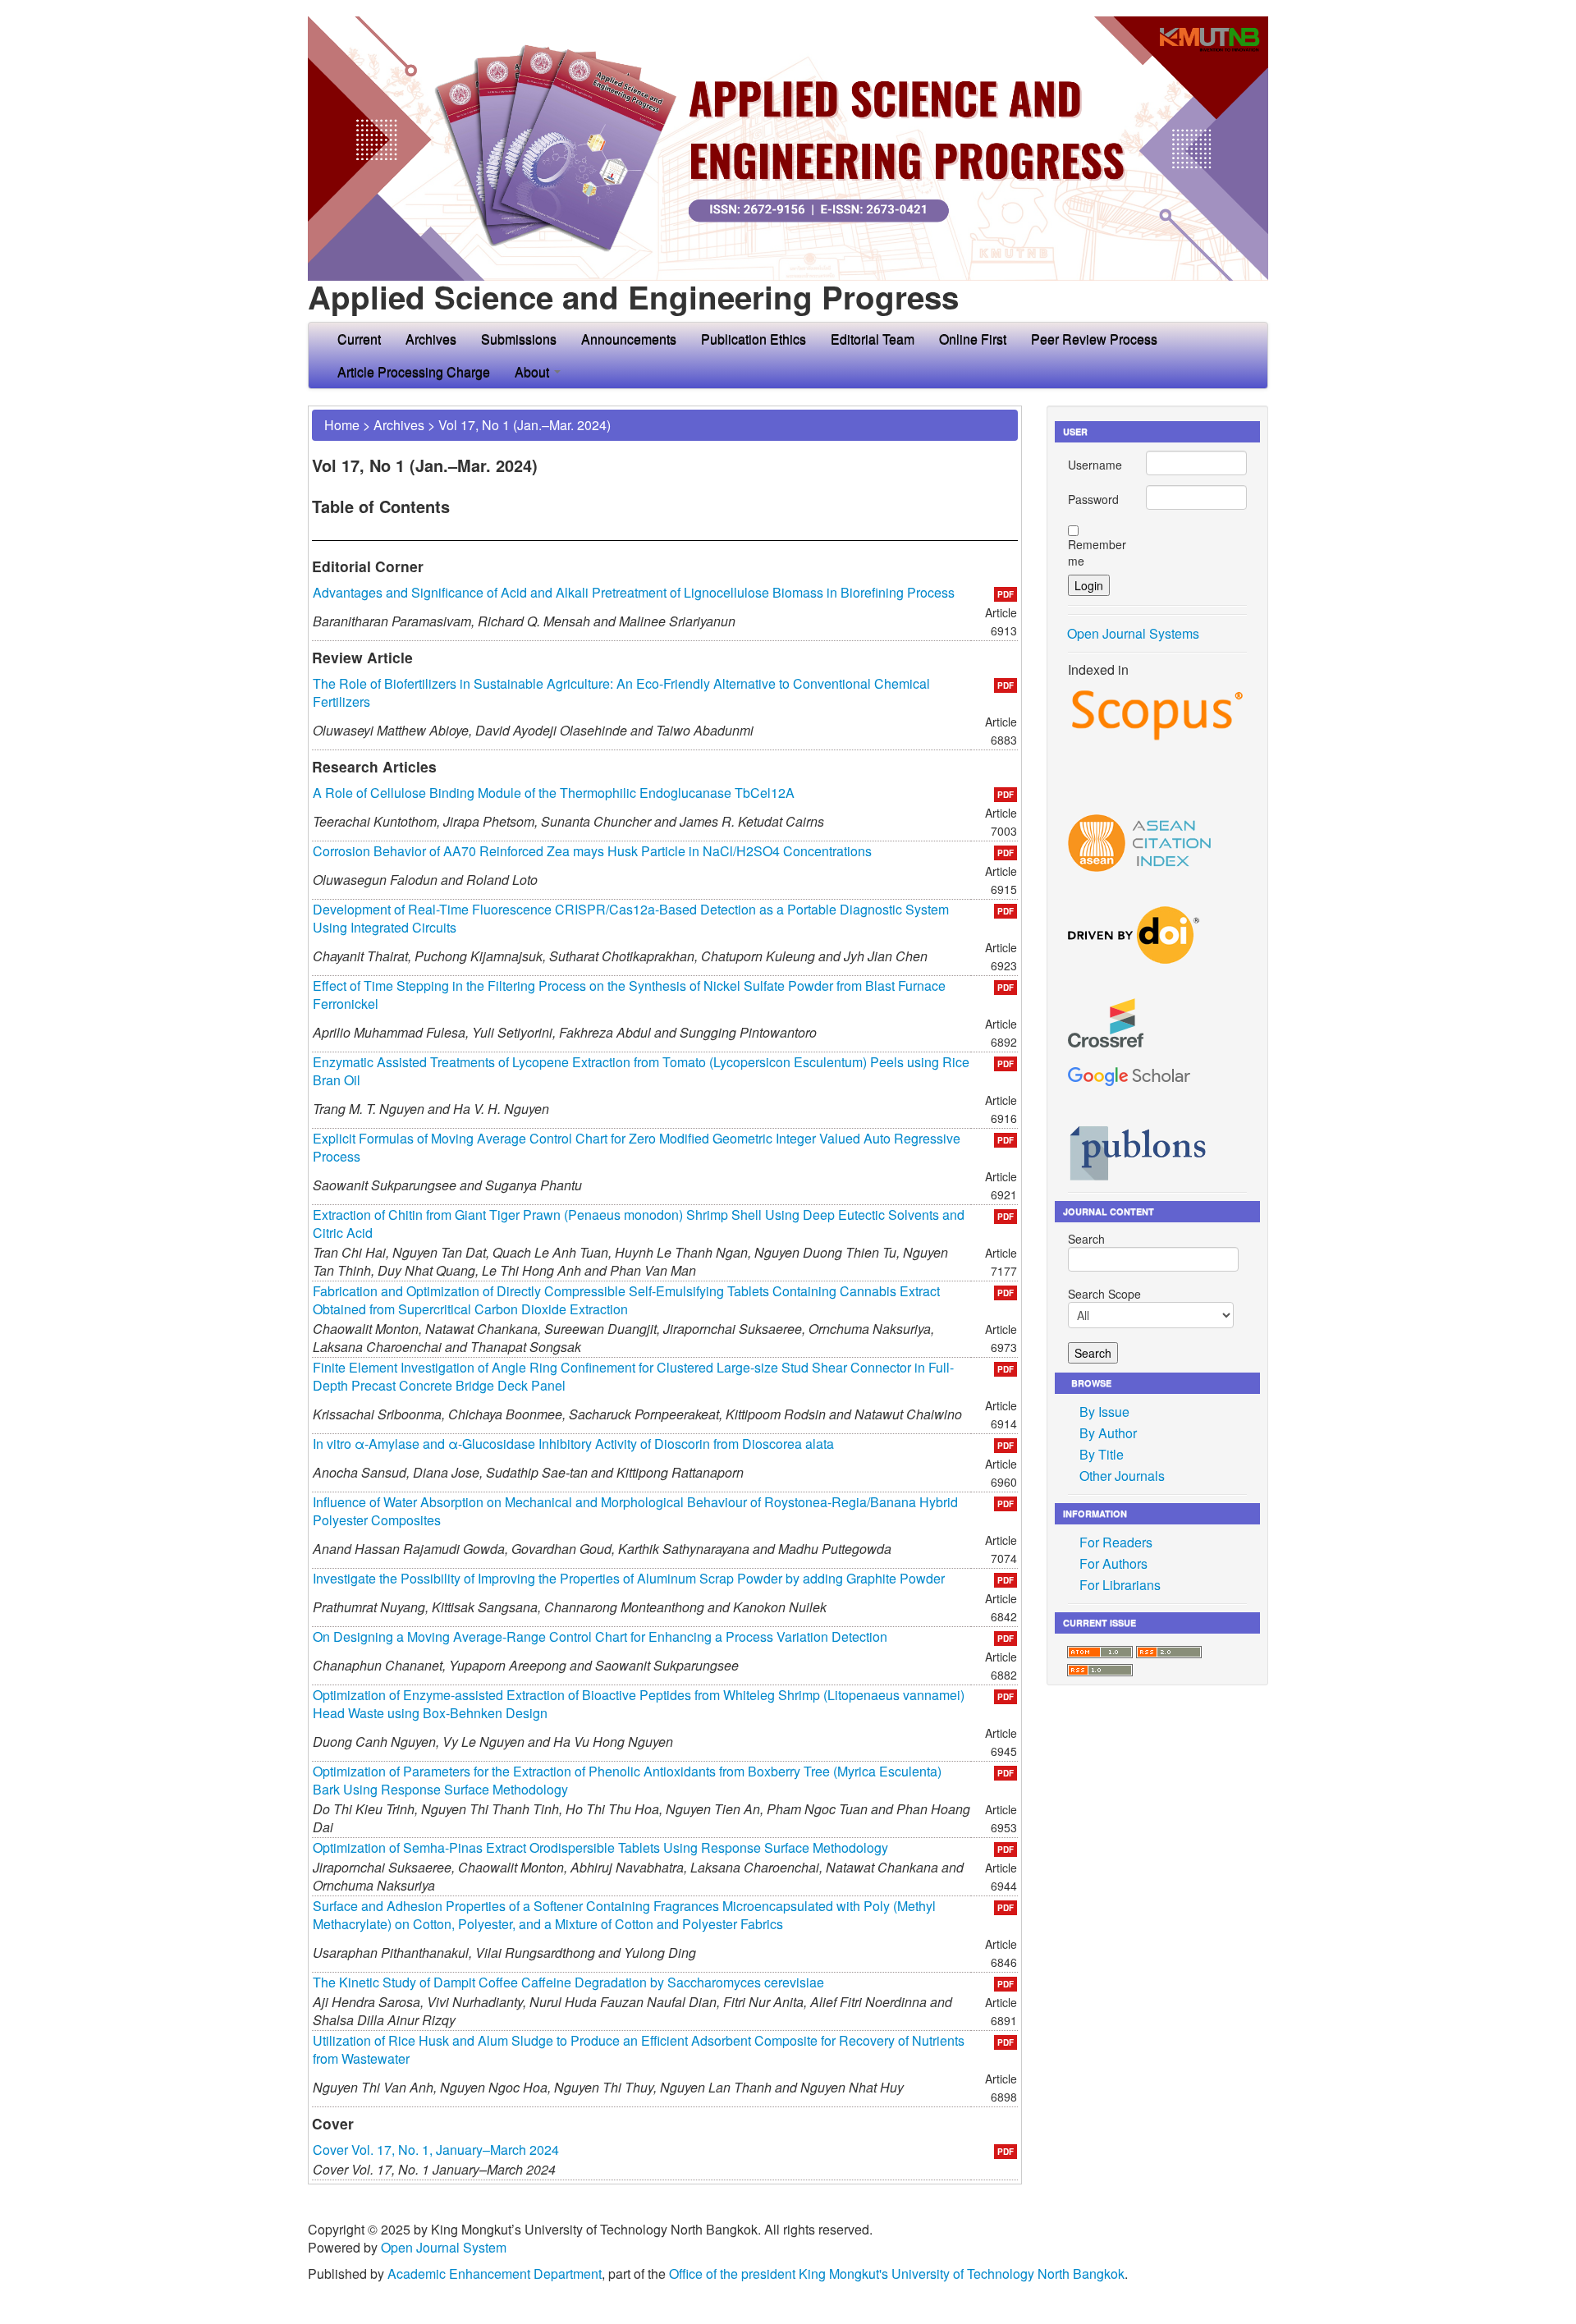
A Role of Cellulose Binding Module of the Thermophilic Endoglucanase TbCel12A (554, 793)
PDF (1006, 594)
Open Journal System (444, 2247)
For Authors (1113, 1563)
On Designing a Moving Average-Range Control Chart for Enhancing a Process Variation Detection (600, 1636)
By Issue (1104, 1412)
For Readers (1116, 1542)
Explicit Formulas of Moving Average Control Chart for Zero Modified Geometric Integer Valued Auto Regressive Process (637, 1147)
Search (1086, 1239)
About (534, 371)
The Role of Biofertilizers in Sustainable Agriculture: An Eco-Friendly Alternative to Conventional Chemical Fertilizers (621, 692)
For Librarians (1120, 1585)
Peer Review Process (1094, 339)
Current (359, 339)
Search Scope (1104, 1294)
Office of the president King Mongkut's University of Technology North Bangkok (897, 2274)
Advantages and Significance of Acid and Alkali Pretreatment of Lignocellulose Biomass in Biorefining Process (634, 592)
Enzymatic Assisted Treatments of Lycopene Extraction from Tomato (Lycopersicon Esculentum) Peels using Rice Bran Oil (641, 1071)
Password (1093, 499)
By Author (1108, 1433)
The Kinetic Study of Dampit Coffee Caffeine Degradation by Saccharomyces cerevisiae (568, 1982)
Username (1095, 465)
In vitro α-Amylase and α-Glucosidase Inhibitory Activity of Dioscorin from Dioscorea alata (573, 1444)
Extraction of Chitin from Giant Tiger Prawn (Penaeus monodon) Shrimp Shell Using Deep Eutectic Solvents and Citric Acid (639, 1224)
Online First (973, 339)
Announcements (629, 339)
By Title (1102, 1454)
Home (342, 425)
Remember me (1097, 552)
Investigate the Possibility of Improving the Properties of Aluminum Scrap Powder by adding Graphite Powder (629, 1578)
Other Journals (1122, 1476)
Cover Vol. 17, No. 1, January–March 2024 (436, 2150)
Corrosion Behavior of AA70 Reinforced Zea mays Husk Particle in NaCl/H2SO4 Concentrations (592, 851)
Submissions (519, 339)
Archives (431, 339)
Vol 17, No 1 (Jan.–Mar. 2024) (525, 425)
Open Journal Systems (1133, 633)
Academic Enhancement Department (495, 2274)
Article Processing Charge (414, 371)
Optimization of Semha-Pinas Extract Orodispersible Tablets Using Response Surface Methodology (600, 1847)
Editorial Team (873, 339)
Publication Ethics (754, 339)
